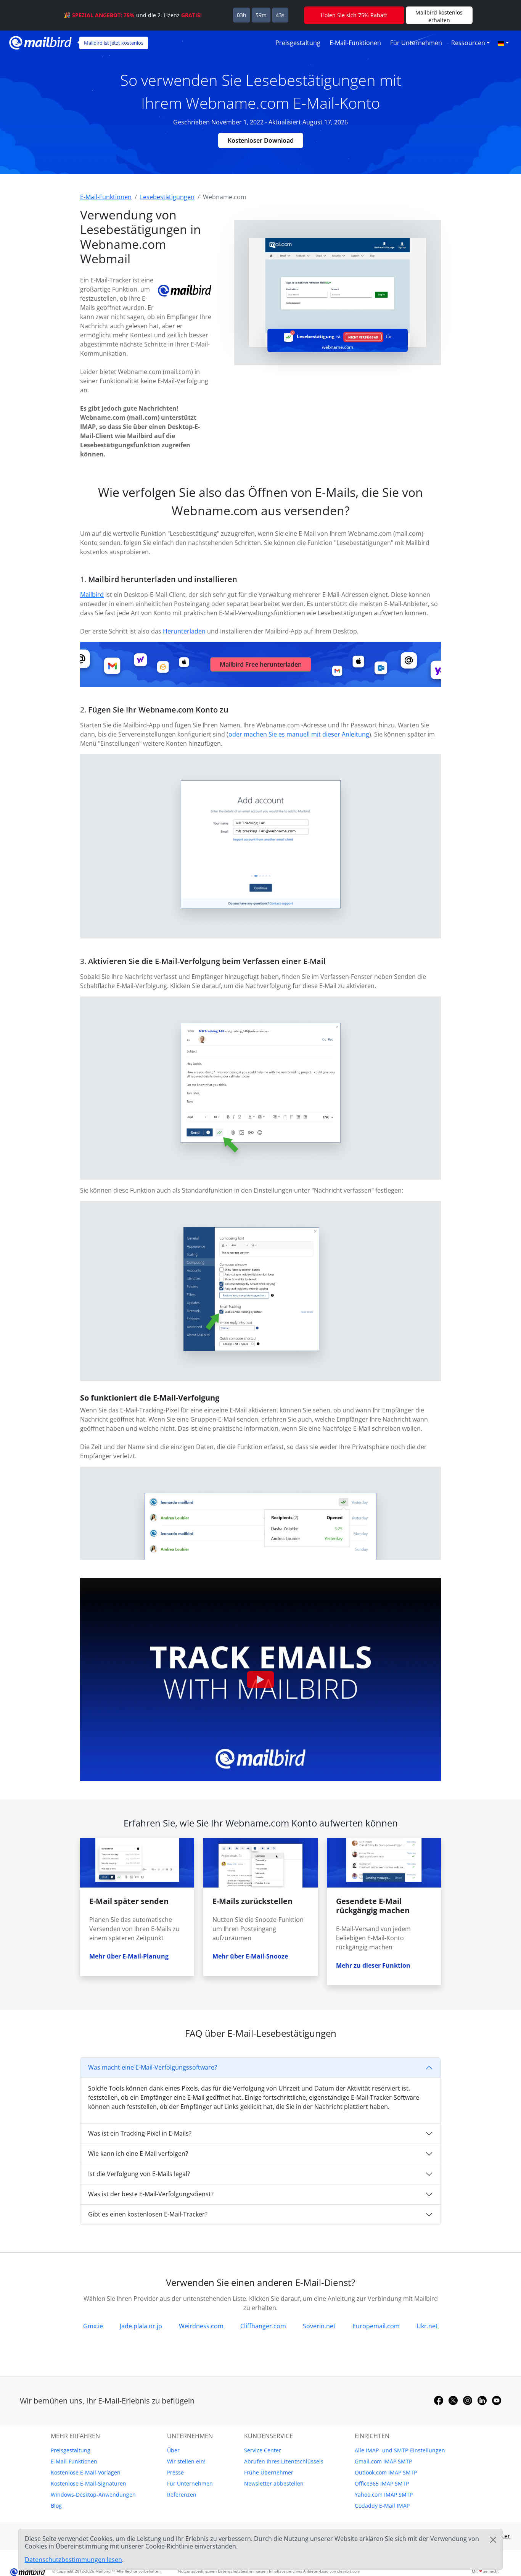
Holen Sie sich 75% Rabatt (354, 15)
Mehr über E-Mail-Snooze (250, 1956)
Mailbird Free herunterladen (261, 664)
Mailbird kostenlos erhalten (439, 16)
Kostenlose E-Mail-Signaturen (88, 2483)
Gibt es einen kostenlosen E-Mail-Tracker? (148, 2214)
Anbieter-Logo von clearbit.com (332, 2571)
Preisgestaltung (298, 43)
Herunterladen (184, 631)
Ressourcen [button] (468, 43)
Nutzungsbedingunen (197, 2571)
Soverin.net (319, 2326)
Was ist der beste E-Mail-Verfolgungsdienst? (151, 2194)
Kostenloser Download (261, 140)
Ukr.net (427, 2326)
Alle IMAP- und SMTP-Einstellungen (400, 2450)
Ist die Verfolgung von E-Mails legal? (139, 2174)
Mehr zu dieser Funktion (373, 1965)
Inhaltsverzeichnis (285, 2571)
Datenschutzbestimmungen (243, 2571)
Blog (56, 2506)
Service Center (263, 2450)
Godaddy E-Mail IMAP (382, 2506)
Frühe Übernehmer (269, 2472)
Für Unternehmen (416, 43)
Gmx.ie (93, 2326)
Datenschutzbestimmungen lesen (73, 2560)
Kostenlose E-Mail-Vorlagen (86, 2472)
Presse (175, 2472)
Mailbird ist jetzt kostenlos (114, 43)
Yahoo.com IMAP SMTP (384, 2495)
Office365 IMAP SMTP (382, 2483)
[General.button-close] (493, 2540)
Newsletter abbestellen (274, 2483)
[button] (503, 43)
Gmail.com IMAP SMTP (383, 2461)
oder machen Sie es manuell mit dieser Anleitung (299, 734)
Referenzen (182, 2495)
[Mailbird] (40, 42)
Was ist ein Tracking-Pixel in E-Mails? (140, 2133)
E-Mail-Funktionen (355, 43)
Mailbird (92, 595)
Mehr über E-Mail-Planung (129, 1956)
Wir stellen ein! (186, 2461)
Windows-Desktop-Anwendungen (93, 2495)
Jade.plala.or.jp (141, 2326)
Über (173, 2450)
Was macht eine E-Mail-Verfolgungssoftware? (153, 2067)
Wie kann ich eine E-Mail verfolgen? (138, 2154)
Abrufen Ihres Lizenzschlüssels (284, 2461)
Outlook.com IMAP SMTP (386, 2472)
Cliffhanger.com (263, 2326)
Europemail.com (376, 2326)
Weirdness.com (201, 2326)
